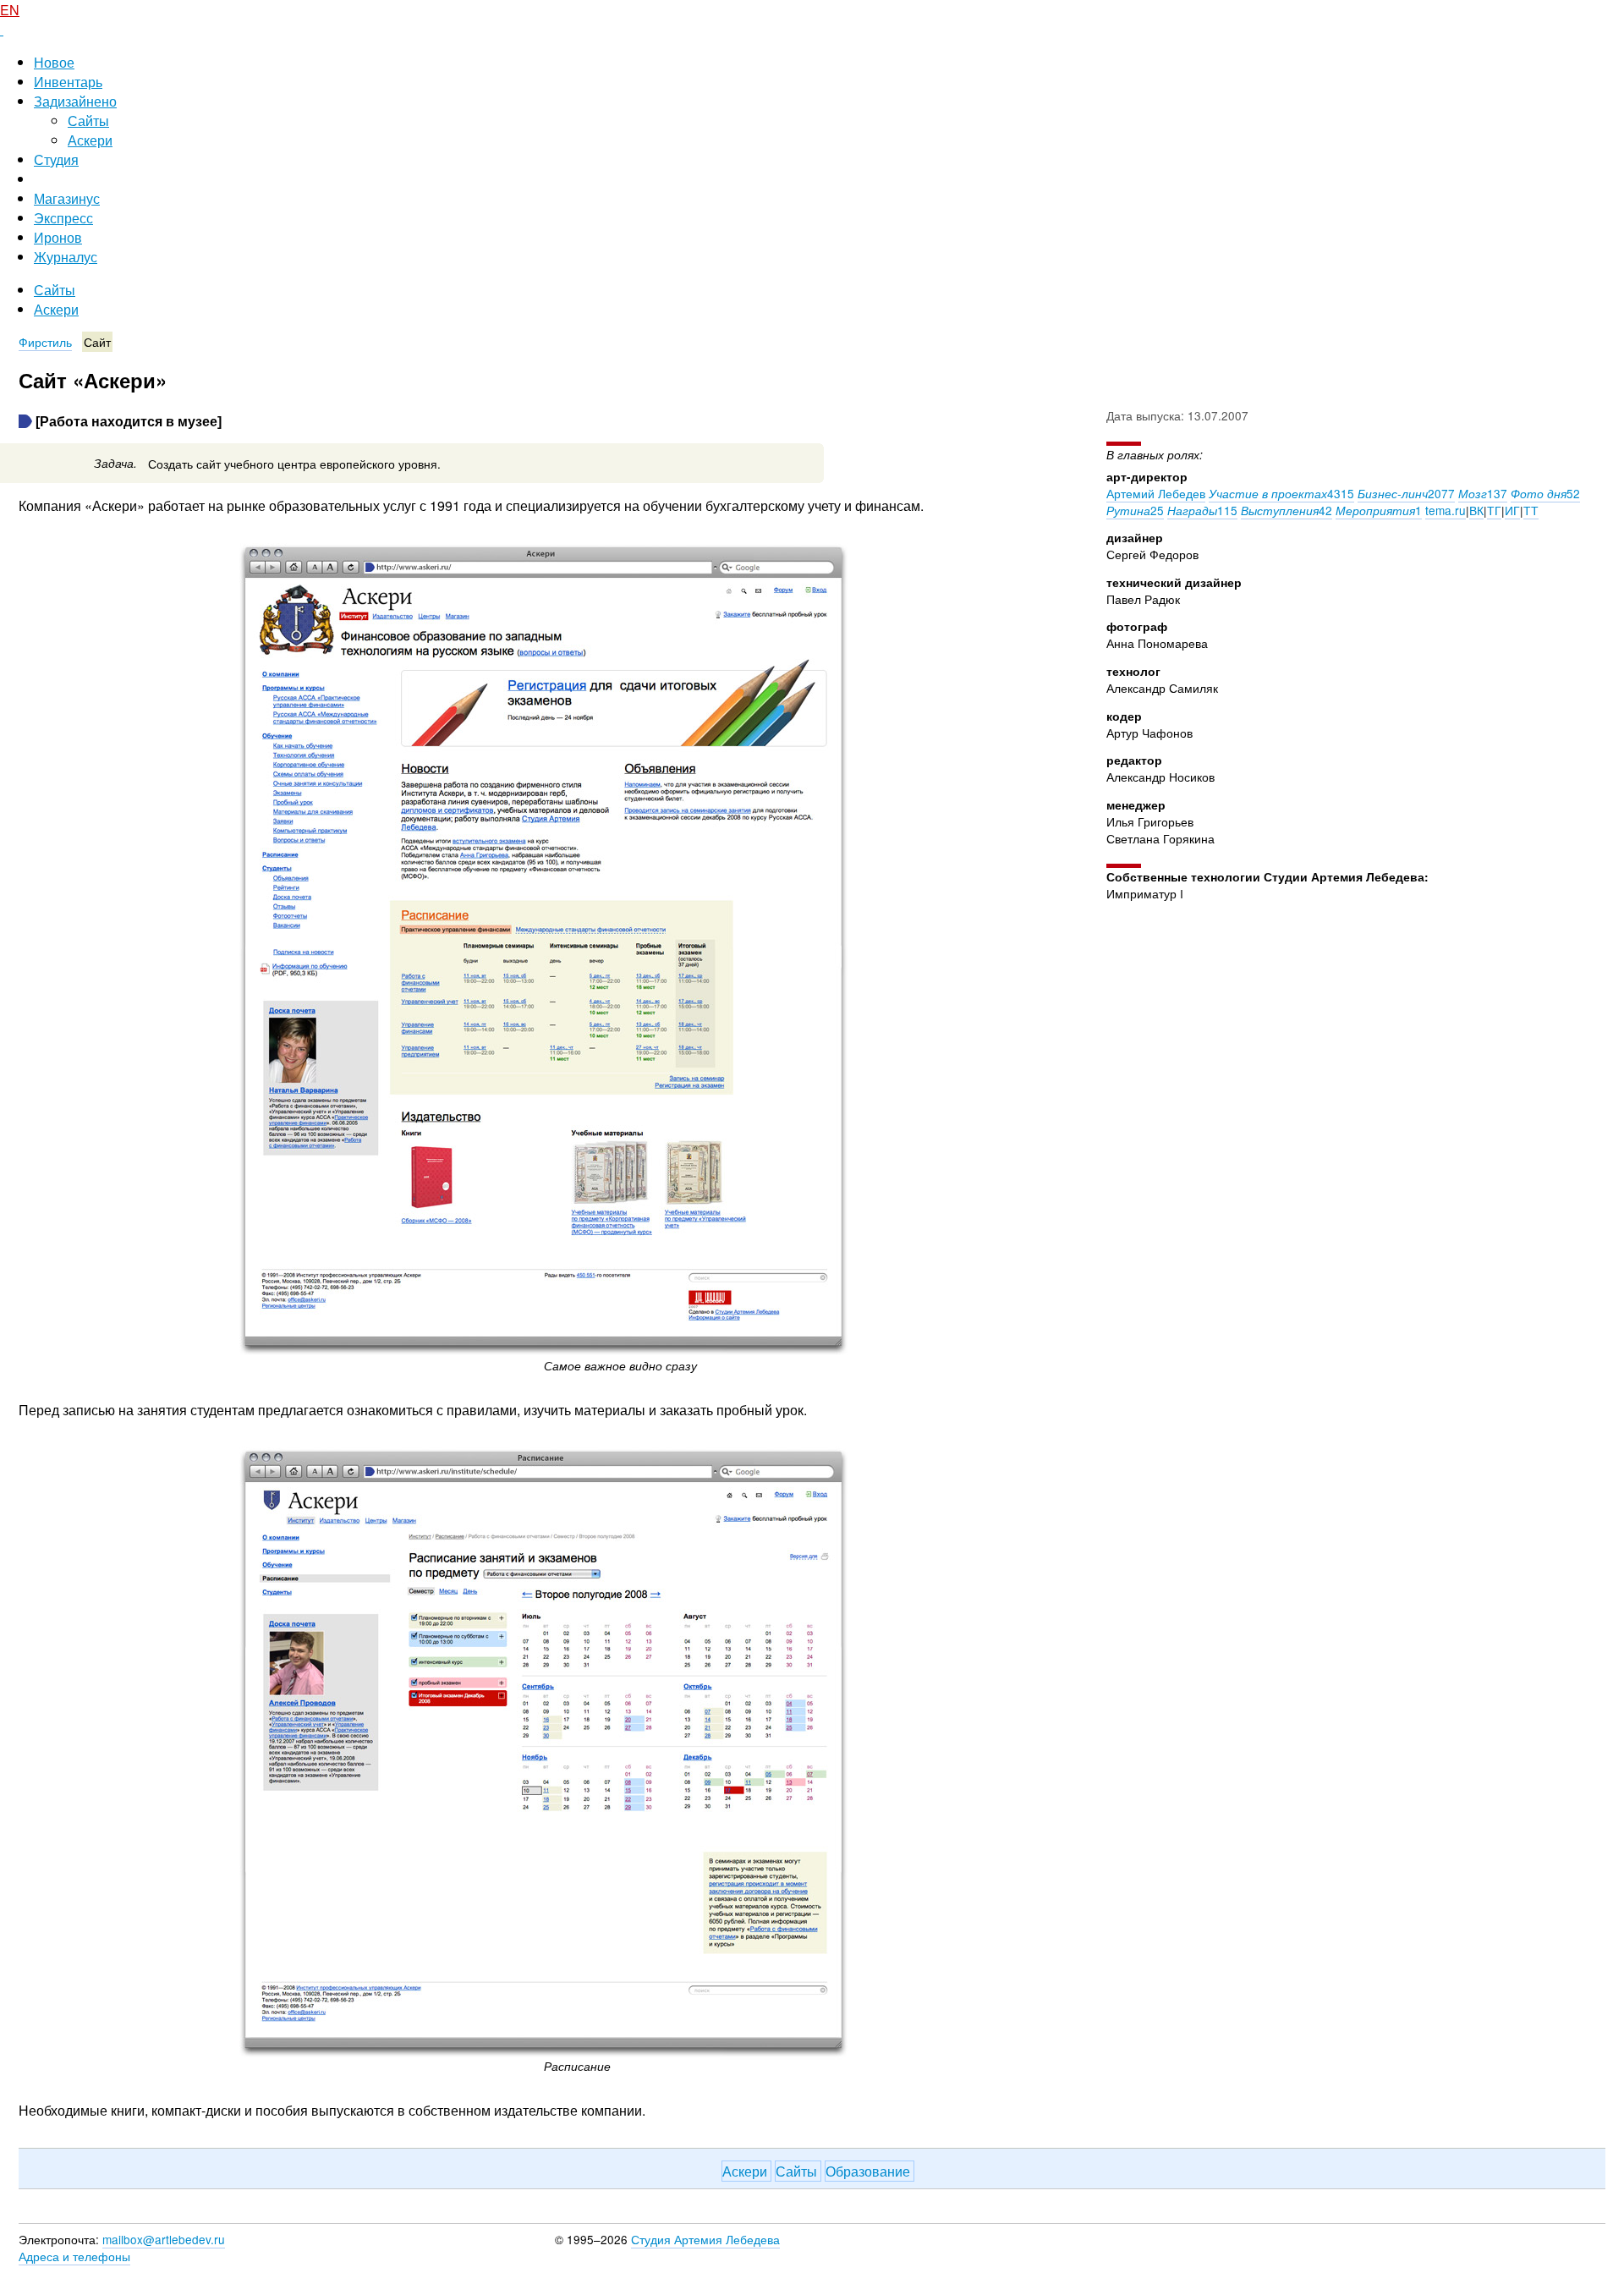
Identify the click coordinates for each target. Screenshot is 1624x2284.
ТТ (1531, 510)
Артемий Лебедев (1156, 493)
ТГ (1494, 510)
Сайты (88, 121)
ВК (1476, 510)
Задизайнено (75, 101)
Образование (870, 2171)
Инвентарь (68, 82)
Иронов (58, 237)
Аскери (90, 140)
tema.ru (1446, 510)
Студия (56, 159)
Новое (54, 62)
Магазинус (67, 198)
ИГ (1512, 510)
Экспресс (63, 218)
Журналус (66, 257)
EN (10, 10)
